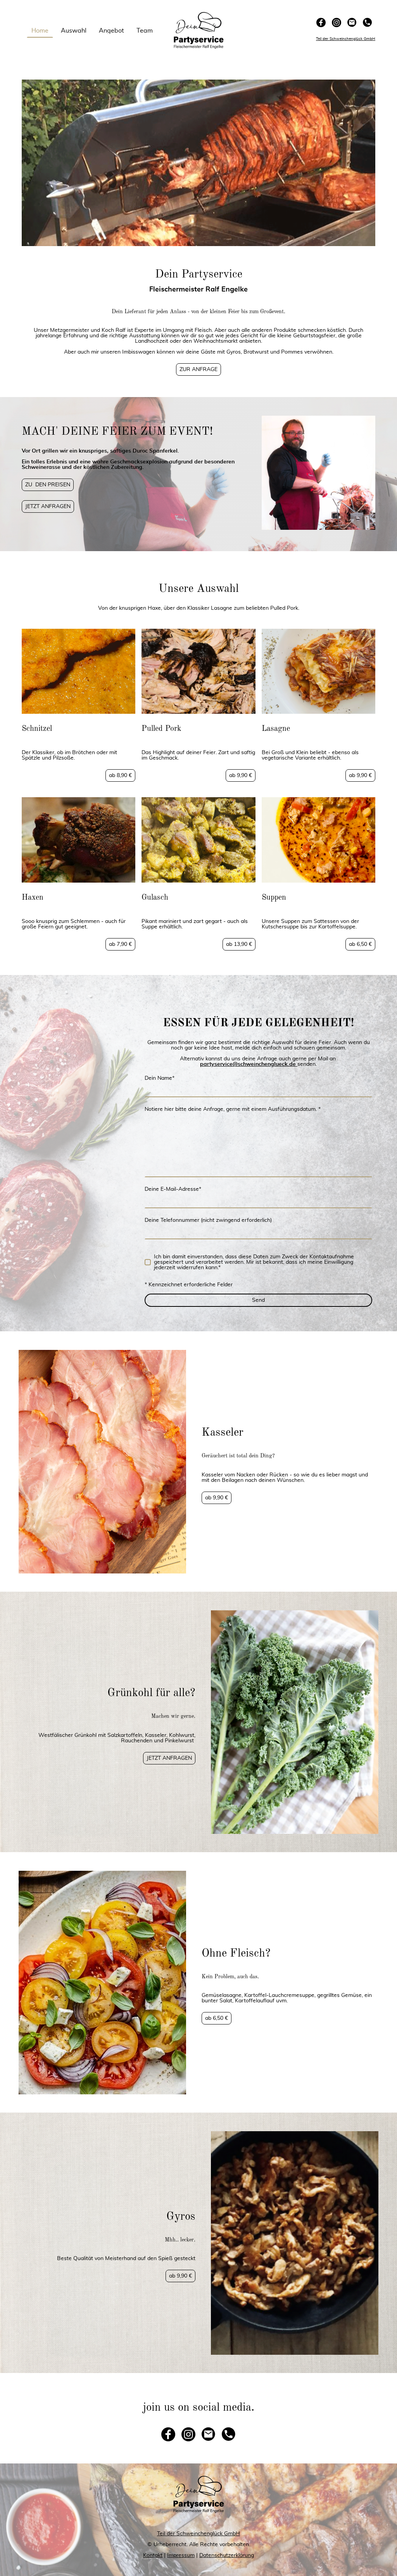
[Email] (352, 23)
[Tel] (368, 23)
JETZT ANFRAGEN (48, 507)
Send (258, 1300)
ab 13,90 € (239, 944)
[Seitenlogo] (199, 30)
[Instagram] (337, 23)
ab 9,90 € (241, 775)
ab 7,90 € (120, 944)
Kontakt (153, 2555)
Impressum (181, 2555)
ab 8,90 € (120, 775)
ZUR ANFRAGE (198, 369)
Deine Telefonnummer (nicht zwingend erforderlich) (208, 1220)
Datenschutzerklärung (227, 2555)
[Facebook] (321, 23)
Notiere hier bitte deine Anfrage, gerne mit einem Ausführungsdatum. (233, 1109)
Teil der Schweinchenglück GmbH (198, 2534)
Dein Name (160, 1078)
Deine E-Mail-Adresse (173, 1189)
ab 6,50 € (360, 944)
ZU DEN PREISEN (48, 485)
